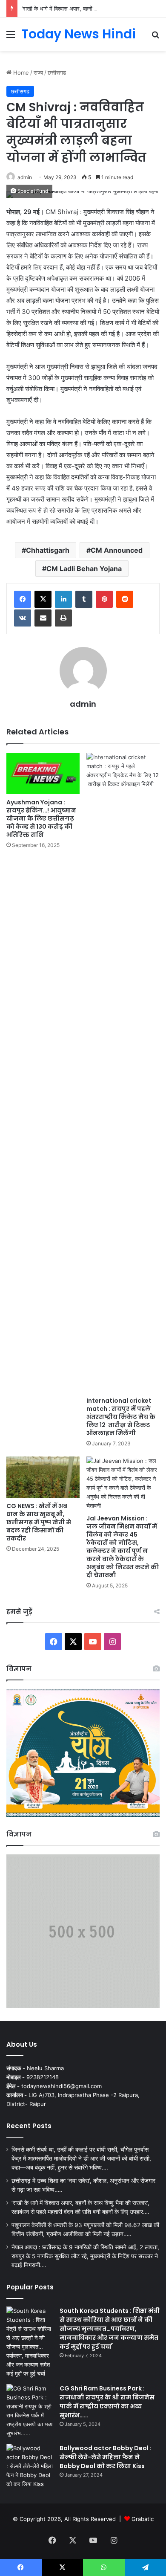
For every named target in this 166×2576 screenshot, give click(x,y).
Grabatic (143, 2519)
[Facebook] (23, 599)
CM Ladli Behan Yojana (84, 569)
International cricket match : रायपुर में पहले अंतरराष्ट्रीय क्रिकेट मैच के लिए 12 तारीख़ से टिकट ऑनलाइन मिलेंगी (121, 1417)
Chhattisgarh (48, 550)
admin (25, 177)
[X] (43, 599)
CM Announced (117, 550)
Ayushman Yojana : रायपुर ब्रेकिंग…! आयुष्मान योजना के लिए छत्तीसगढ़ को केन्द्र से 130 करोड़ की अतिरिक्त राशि (41, 818)
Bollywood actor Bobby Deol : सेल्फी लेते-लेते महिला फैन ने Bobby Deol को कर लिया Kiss (106, 2457)
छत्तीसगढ (57, 73)
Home (20, 73)
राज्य (38, 73)
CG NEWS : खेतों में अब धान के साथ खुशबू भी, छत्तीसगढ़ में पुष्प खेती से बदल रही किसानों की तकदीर (39, 1522)
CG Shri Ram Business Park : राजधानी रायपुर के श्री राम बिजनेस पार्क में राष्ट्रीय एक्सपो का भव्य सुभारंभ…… (107, 2402)
